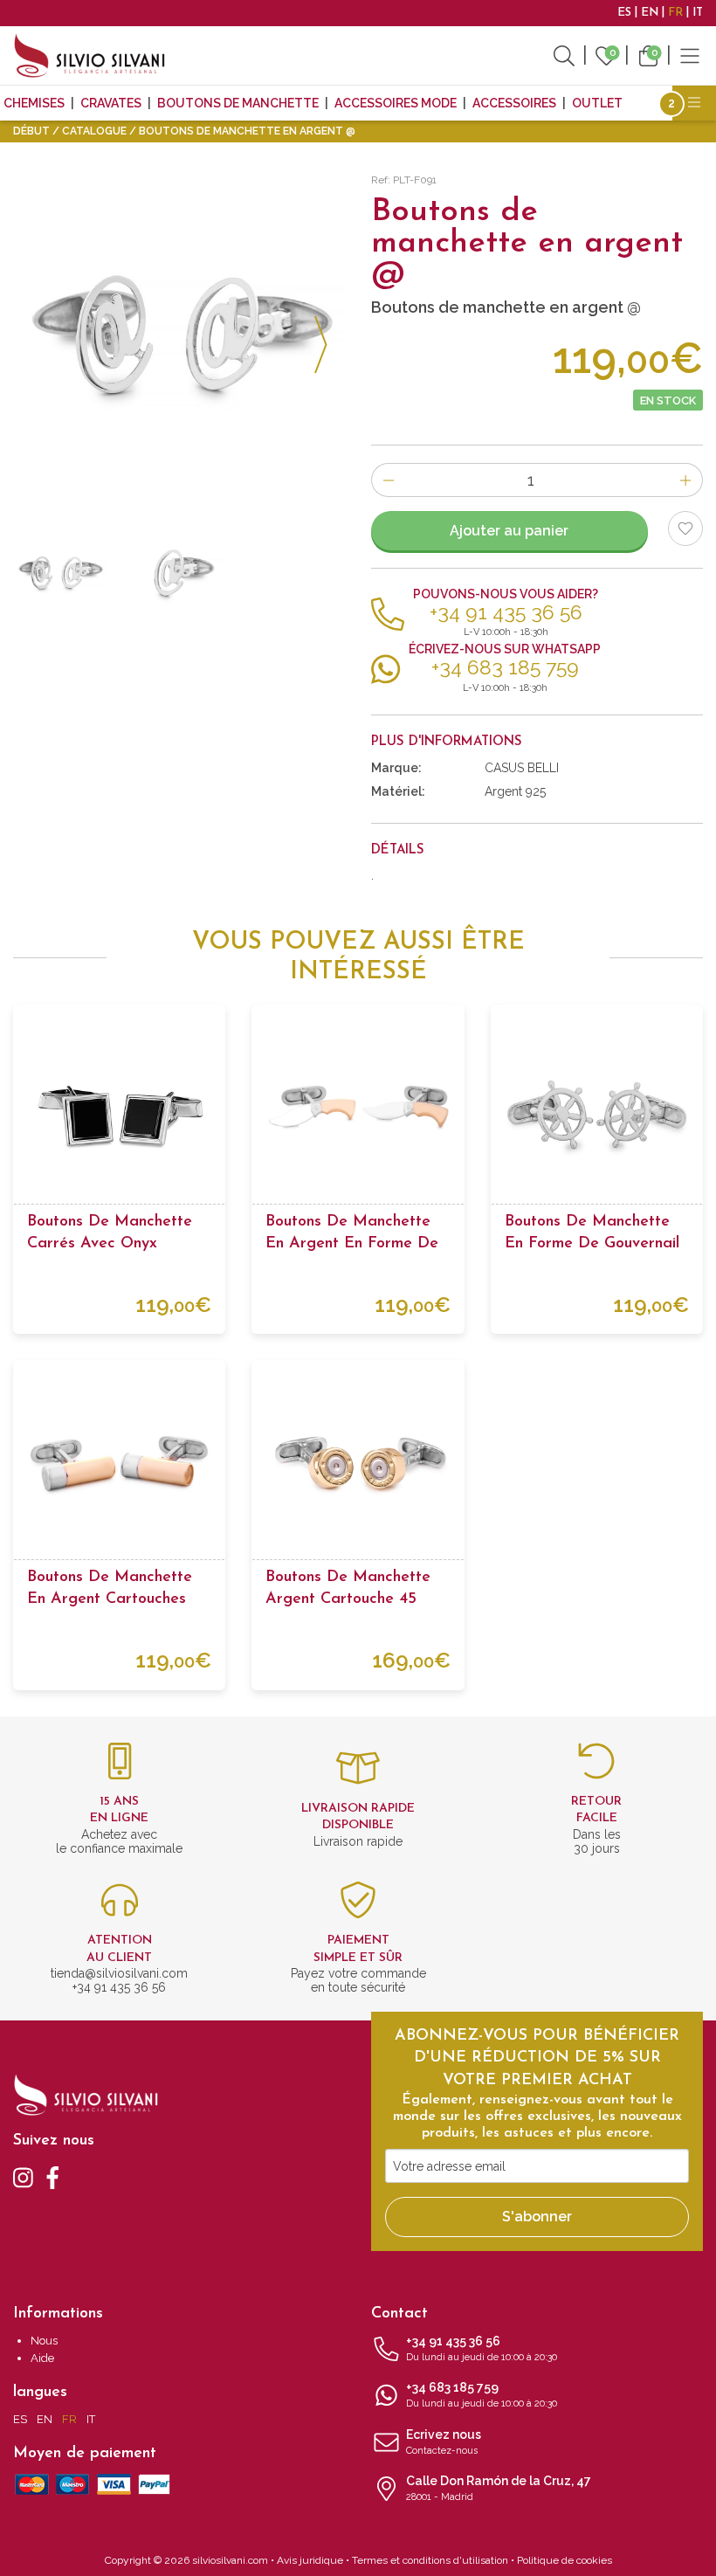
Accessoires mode (396, 103)
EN (650, 13)
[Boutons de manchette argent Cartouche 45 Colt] (358, 1466)
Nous (44, 2341)
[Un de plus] (686, 480)
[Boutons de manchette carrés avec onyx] (119, 1111)
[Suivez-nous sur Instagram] (23, 2177)
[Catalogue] (690, 55)
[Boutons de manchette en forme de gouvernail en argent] (597, 1111)
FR (675, 13)
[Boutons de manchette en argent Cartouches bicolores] (119, 1466)
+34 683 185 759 (482, 2395)
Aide (42, 2358)
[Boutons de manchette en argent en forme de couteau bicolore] (358, 1111)
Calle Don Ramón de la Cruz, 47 (499, 2488)
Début (31, 131)
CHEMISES (34, 103)
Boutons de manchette (238, 103)
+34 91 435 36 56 (482, 2348)
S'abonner (537, 2217)
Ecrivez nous (444, 2442)
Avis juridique (310, 2560)
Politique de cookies (565, 2560)
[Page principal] (89, 55)
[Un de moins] (388, 480)
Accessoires (514, 103)
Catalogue (94, 131)
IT (698, 13)
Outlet (597, 103)
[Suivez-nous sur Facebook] (53, 2177)
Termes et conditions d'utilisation (430, 2560)
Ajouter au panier (509, 531)
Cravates (111, 103)
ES (624, 13)
